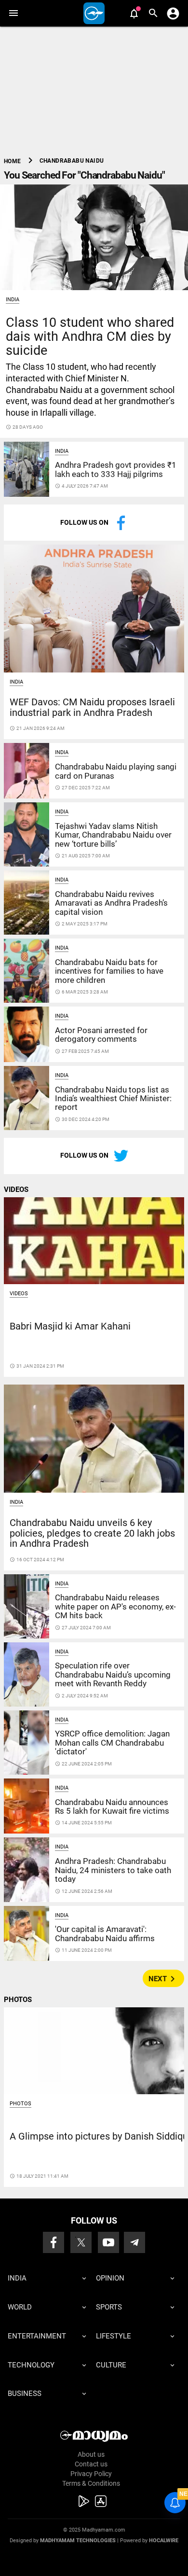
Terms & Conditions (91, 2483)
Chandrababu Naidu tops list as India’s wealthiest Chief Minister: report (113, 1099)
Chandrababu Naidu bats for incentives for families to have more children (109, 971)
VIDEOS (16, 1190)
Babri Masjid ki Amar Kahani (70, 1326)
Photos (20, 2104)
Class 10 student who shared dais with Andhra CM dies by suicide (90, 336)
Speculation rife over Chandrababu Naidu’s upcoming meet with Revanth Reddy (113, 1674)
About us (91, 2454)
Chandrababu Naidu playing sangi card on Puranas (116, 771)
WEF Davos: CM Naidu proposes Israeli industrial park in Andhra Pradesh (92, 707)
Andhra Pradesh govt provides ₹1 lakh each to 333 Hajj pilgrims (116, 469)
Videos (19, 1294)
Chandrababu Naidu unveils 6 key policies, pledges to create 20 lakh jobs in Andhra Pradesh (92, 1533)
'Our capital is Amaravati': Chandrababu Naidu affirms (105, 1933)
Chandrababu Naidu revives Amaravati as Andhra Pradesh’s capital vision (111, 903)
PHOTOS (18, 2000)
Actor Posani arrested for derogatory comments (101, 1035)
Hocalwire (164, 2541)
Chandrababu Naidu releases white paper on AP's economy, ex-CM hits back (115, 1606)
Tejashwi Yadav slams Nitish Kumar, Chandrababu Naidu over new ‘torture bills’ (113, 835)
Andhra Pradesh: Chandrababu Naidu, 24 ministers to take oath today (113, 1870)
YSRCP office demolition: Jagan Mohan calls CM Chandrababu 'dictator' (112, 1743)
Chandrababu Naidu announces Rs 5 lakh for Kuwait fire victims (112, 1806)
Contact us (91, 2464)
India (13, 300)
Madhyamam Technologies (78, 2541)
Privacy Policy (91, 2474)
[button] (13, 13)
